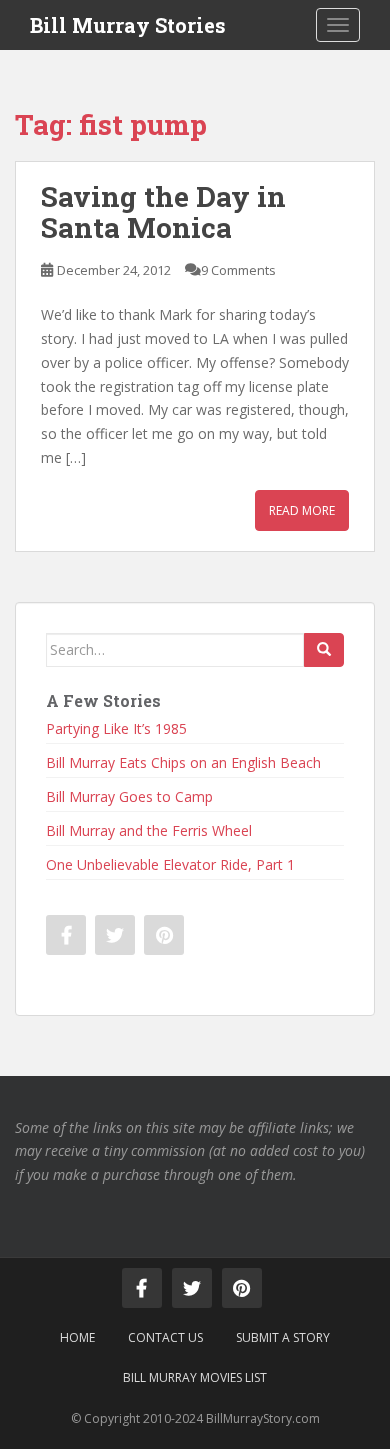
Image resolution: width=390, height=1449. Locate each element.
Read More (302, 510)
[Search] (324, 650)
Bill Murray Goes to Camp (129, 796)
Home (77, 1337)
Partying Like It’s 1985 (116, 728)
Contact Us (165, 1337)
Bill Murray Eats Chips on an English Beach (183, 762)
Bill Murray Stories (128, 25)
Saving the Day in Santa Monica (163, 212)
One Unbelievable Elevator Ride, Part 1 (170, 864)
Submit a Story (283, 1337)
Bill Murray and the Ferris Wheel (149, 830)
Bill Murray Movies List (195, 1377)
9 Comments (238, 270)
